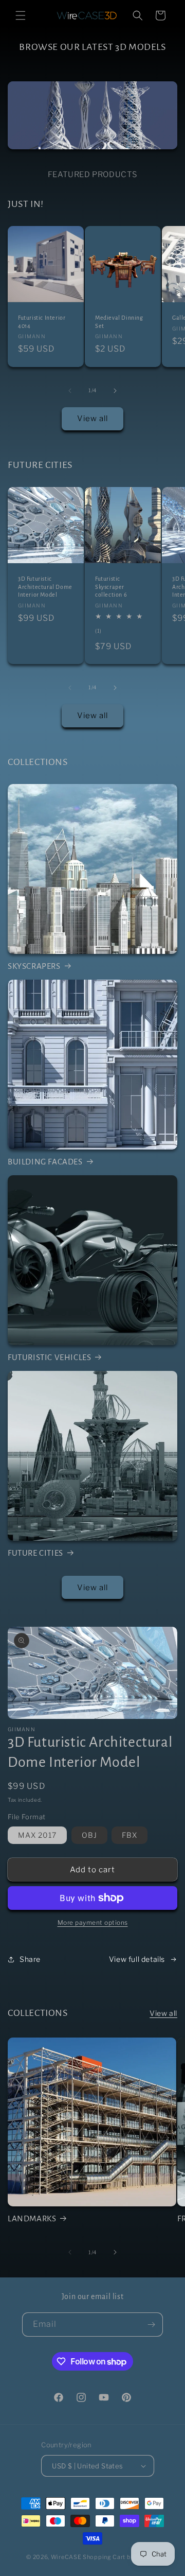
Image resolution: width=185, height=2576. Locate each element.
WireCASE (66, 2557)
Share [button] (30, 1959)
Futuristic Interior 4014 (42, 322)
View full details (137, 1959)
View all (92, 419)
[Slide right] (115, 391)
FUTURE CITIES (35, 1553)
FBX (129, 1835)
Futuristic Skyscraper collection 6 (111, 587)
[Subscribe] (151, 2325)
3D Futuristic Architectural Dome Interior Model (45, 587)
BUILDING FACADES (45, 1162)
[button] (21, 15)
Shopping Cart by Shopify (121, 2557)
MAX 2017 (37, 1835)
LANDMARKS (32, 2218)
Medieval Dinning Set (119, 322)
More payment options (93, 1922)
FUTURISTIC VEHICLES (49, 1357)
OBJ (89, 1835)
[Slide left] (70, 391)
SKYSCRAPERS (34, 966)
